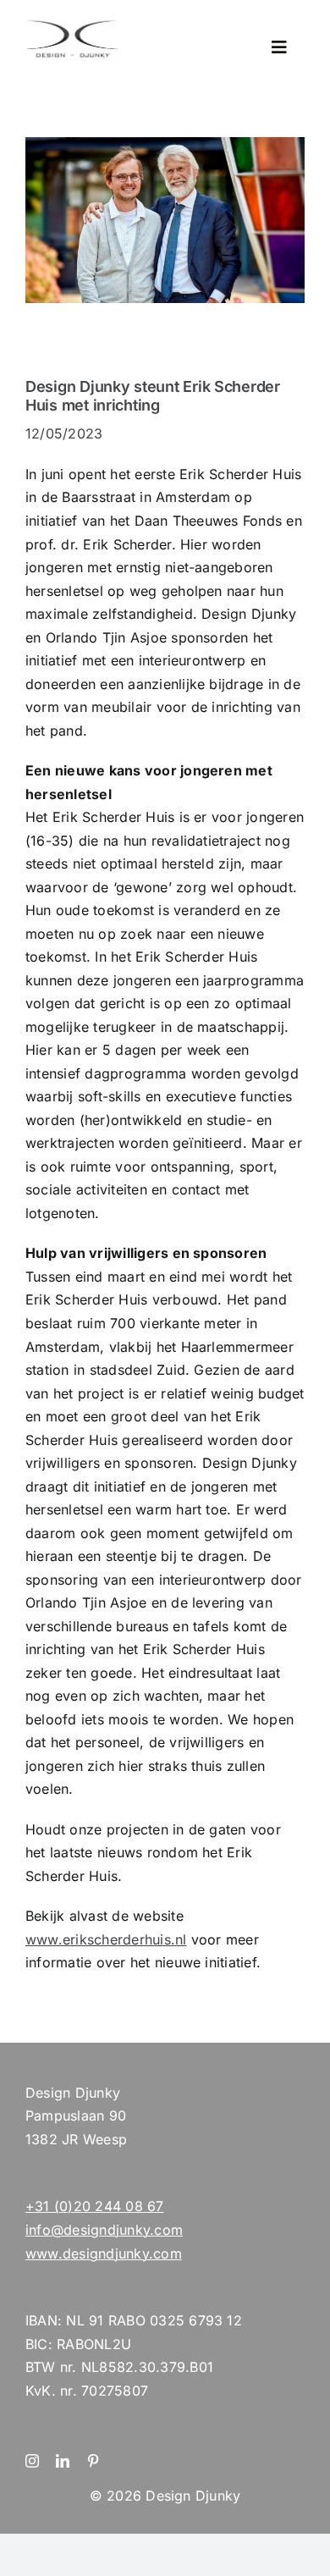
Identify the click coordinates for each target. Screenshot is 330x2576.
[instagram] (32, 2461)
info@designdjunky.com (104, 2230)
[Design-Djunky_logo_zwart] (72, 24)
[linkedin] (63, 2461)
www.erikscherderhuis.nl (106, 1939)
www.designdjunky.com (104, 2253)
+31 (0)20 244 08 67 (95, 2206)
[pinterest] (93, 2461)
